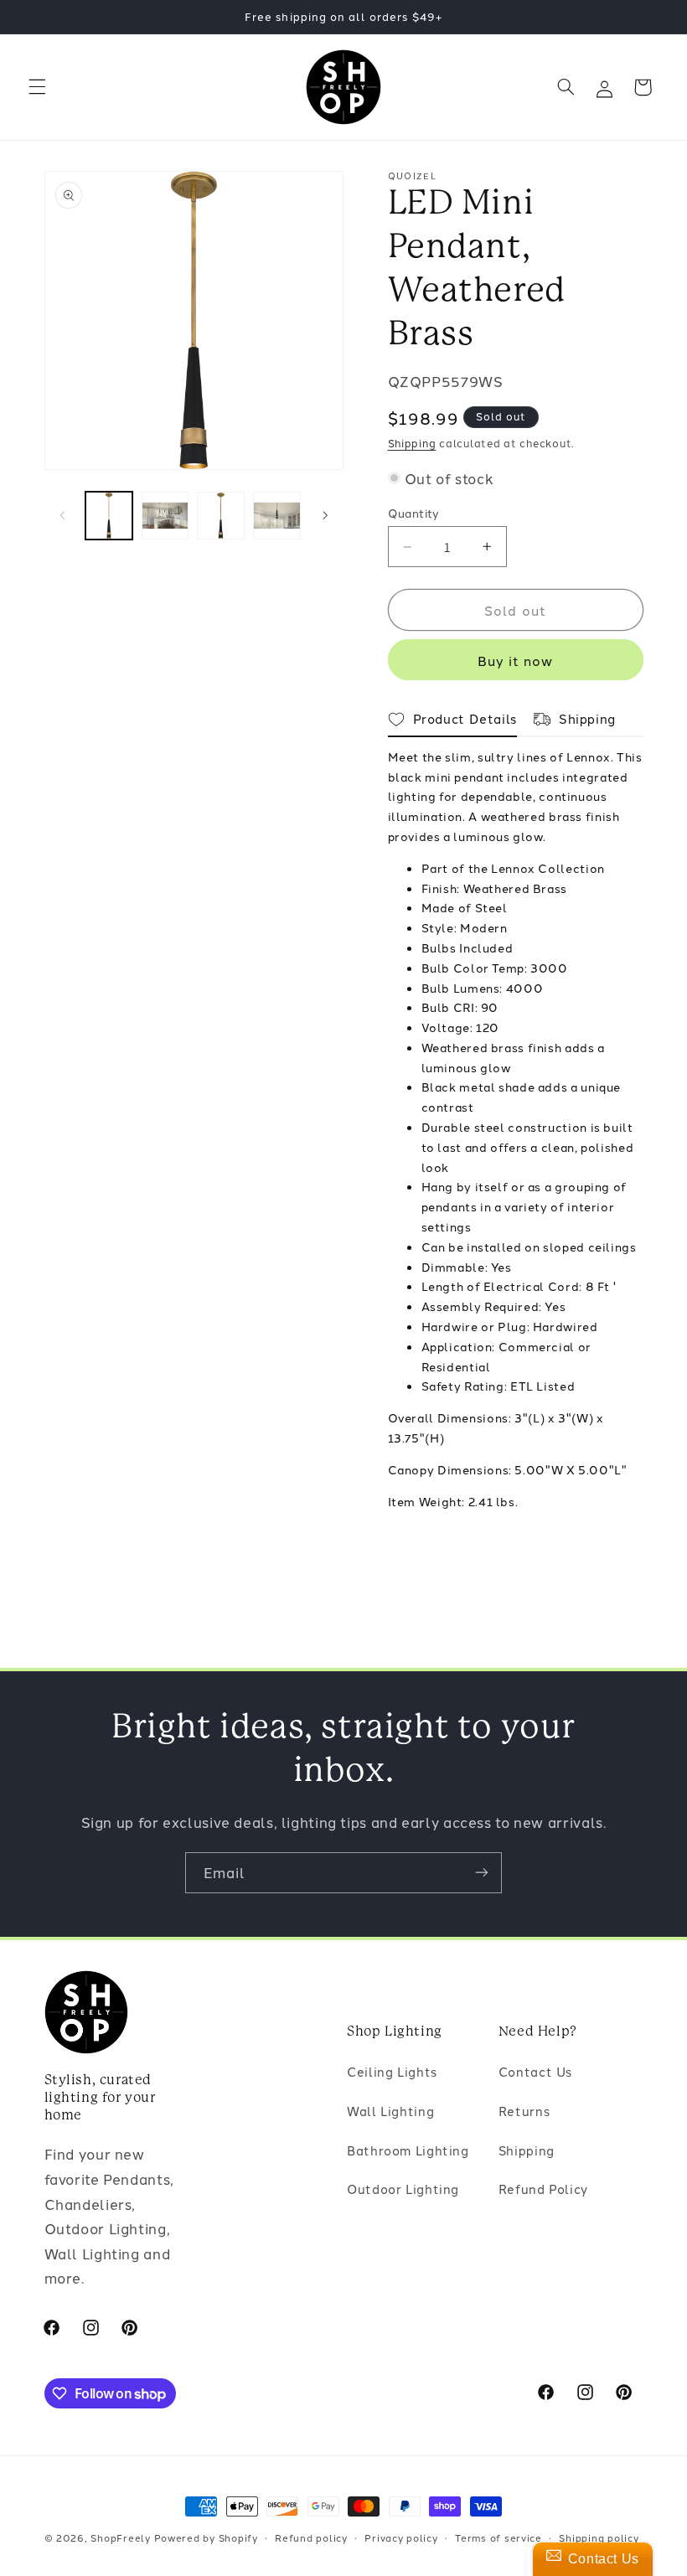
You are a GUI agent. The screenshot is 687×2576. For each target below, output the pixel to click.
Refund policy (311, 2537)
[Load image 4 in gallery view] (276, 515)
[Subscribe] (482, 1873)
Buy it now (516, 660)
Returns (524, 2111)
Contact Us (535, 2071)
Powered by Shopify (206, 2537)
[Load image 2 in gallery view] (165, 515)
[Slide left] (63, 516)
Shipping (412, 443)
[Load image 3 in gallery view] (220, 515)
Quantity (414, 513)
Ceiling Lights (392, 2071)
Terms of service (498, 2537)
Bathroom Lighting (408, 2150)
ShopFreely (120, 2537)
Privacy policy (401, 2537)
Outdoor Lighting (403, 2189)
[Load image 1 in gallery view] (109, 515)
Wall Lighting (390, 2111)
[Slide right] (325, 516)
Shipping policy (599, 2537)
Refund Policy (543, 2189)
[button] (37, 87)
